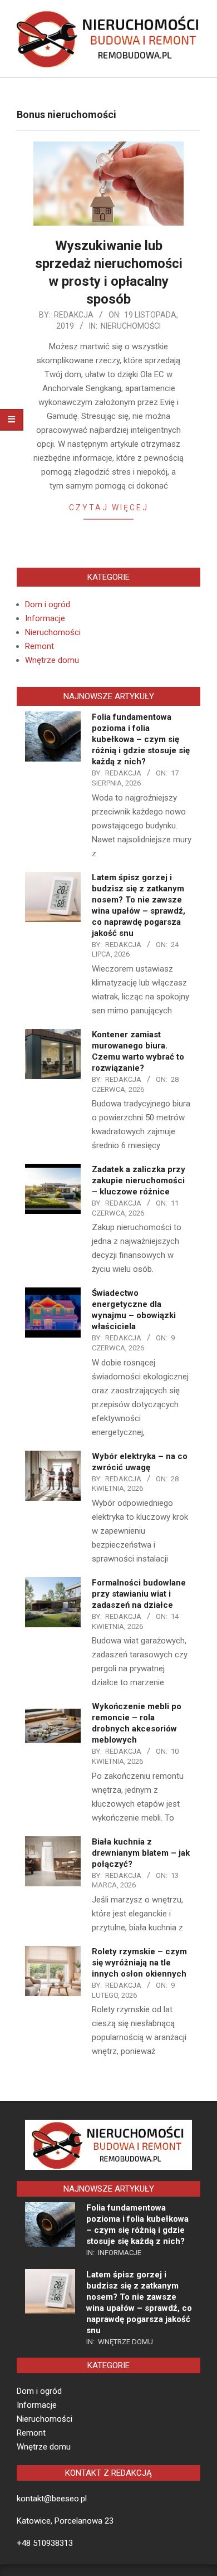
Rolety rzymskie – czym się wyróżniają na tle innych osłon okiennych (139, 1963)
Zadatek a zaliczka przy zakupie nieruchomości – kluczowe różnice (139, 1180)
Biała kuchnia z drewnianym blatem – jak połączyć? (141, 1853)
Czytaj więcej (109, 508)
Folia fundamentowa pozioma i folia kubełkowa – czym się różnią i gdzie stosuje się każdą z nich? (141, 739)
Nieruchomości (131, 326)
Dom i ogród (48, 604)
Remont (40, 646)
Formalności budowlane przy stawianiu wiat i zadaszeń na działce (139, 1594)
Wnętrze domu (52, 660)
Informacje (45, 618)
